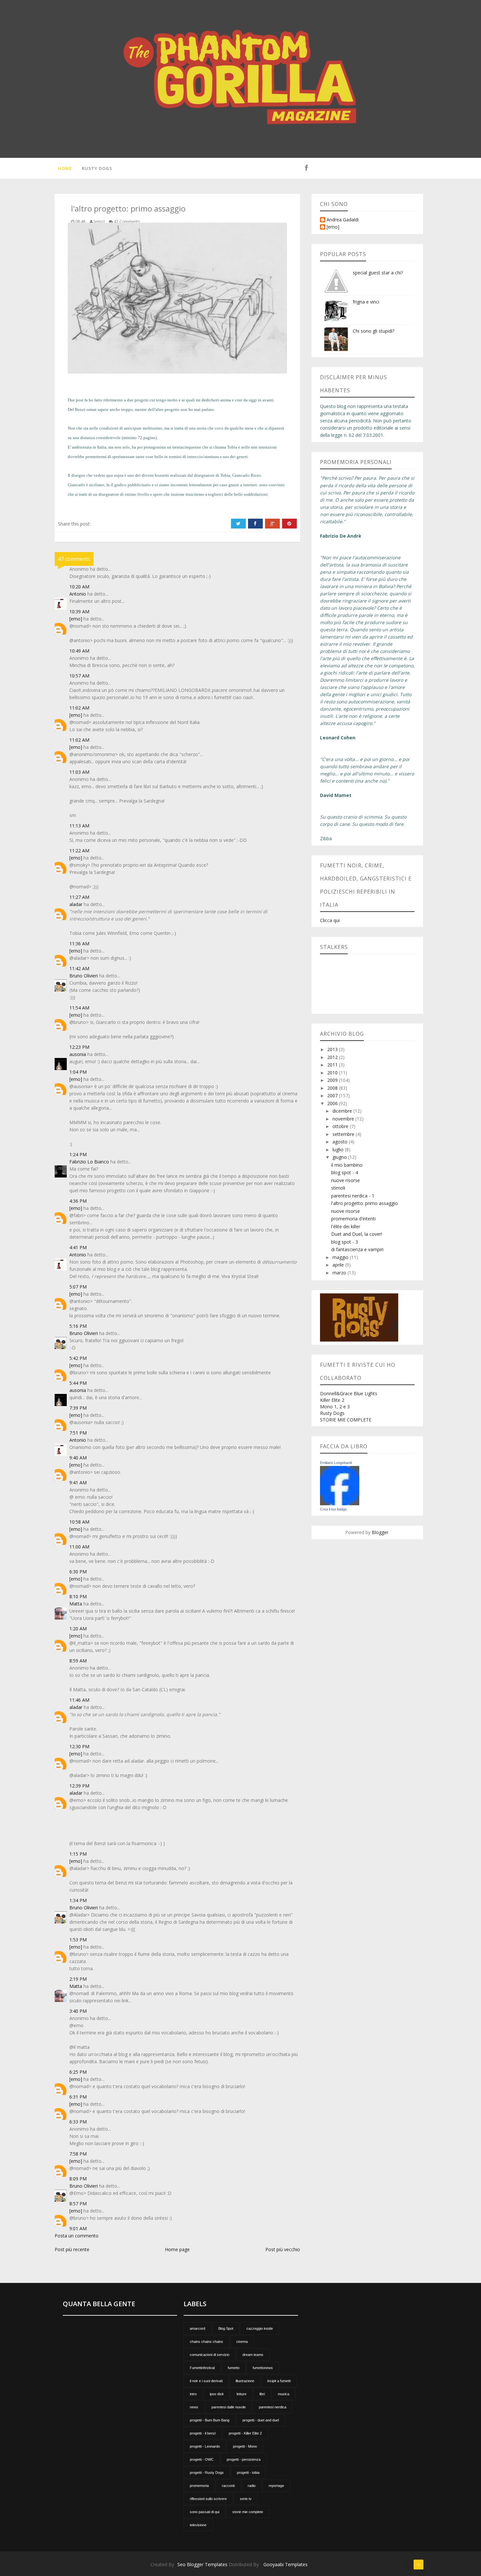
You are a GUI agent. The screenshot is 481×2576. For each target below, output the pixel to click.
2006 (333, 1103)
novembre (344, 1119)
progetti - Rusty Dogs (207, 2473)
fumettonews (263, 2368)
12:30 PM (79, 1746)
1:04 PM (78, 1072)
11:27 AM (79, 897)
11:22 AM (79, 851)
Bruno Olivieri (84, 976)
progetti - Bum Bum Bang (210, 2420)
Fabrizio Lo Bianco (89, 1162)
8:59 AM (78, 1661)
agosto (341, 1142)
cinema (242, 2342)
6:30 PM (78, 1572)
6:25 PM (78, 2072)
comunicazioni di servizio (210, 2355)
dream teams (253, 2355)
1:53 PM (78, 1940)
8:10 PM (78, 1596)
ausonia (78, 1054)
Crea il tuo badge (333, 1509)
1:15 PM (78, 1854)
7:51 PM (78, 1433)
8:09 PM (78, 2179)
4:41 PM (78, 1247)
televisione (198, 2525)
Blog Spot (226, 2328)
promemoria (199, 2486)
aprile (339, 1265)
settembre (344, 1134)
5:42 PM (78, 1358)
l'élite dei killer (346, 1226)
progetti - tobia (248, 2473)
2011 (333, 1065)
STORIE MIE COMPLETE (346, 1420)
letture (241, 2394)
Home (65, 168)
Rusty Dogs (97, 168)
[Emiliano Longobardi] (340, 1485)
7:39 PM (78, 1408)
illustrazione (245, 2381)
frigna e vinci (366, 302)
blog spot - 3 (345, 1242)
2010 (333, 1073)
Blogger (380, 1532)
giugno (340, 1157)
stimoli (338, 1188)
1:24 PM (78, 1154)
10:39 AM (79, 612)
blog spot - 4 (345, 1172)
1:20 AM (78, 1629)
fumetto (234, 2368)
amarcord (197, 2328)
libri (262, 2394)
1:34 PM (78, 1900)
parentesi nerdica (273, 2407)
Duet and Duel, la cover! (357, 1234)
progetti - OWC (202, 2459)
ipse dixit (217, 2394)
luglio (339, 1149)
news (194, 2407)
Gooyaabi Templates (285, 2564)
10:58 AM (79, 1522)
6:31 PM (78, 2097)
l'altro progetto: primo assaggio (365, 1203)
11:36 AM (79, 944)
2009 (333, 1080)
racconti (228, 2486)
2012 (333, 1057)
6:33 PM (78, 2122)
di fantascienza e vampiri (357, 1249)
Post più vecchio (283, 2249)
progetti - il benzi (203, 2433)
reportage (276, 2486)
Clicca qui (330, 920)
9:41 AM (78, 1483)
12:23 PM (79, 1047)
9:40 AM (78, 1458)
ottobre (341, 1126)
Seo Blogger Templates (202, 2564)
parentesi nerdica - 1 (353, 1196)
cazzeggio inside (260, 2328)
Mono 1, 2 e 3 (335, 1407)
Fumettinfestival (202, 2368)
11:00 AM (79, 1547)
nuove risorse (346, 1180)
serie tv (246, 2499)
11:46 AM (79, 1700)
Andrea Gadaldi (343, 220)
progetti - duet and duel (261, 2420)
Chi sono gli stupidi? (374, 331)
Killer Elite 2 (332, 1400)
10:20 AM (79, 587)
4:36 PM (78, 1201)
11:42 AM (79, 968)
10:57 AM (79, 676)
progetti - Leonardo (205, 2446)
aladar (76, 904)
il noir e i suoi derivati (206, 2381)
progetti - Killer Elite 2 (245, 2433)
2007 (333, 1095)
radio (252, 2486)
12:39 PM (79, 1786)
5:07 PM (78, 1287)
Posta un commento (77, 2236)
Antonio (78, 594)
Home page (177, 2249)
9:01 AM (78, 2228)
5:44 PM (78, 1383)
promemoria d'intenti (353, 1219)
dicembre (343, 1111)
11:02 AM (79, 708)
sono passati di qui (205, 2512)
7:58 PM (78, 2154)
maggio (341, 1257)
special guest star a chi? (378, 273)
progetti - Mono (245, 2446)
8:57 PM (78, 2204)
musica (284, 2394)
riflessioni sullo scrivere (208, 2499)
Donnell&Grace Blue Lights (349, 1393)
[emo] (76, 619)
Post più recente (72, 2249)
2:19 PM (78, 1979)
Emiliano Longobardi (336, 1463)
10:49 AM (79, 651)
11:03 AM (79, 772)
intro (193, 2394)
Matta (76, 1604)
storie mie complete (248, 2512)
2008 (333, 1088)
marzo (340, 1273)
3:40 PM (78, 2011)
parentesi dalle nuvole (229, 2407)
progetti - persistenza (244, 2459)
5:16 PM (78, 1326)
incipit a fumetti (279, 2381)
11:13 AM (79, 826)
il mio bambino (347, 1165)
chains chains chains (206, 2342)
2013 (333, 1049)
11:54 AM (79, 1008)
